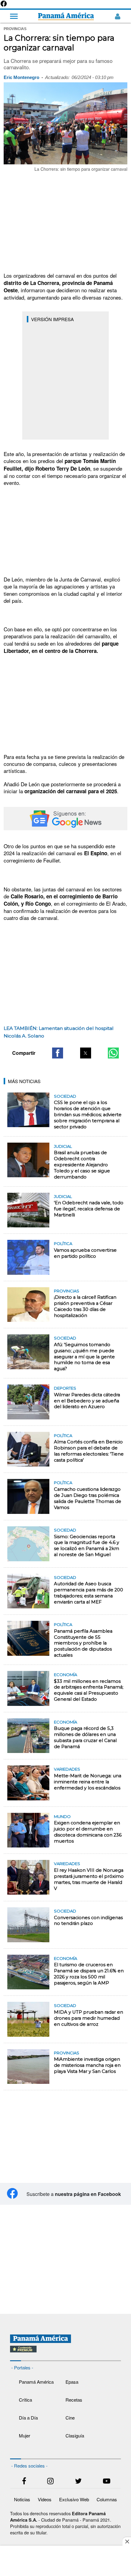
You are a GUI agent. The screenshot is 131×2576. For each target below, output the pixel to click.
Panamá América (36, 2382)
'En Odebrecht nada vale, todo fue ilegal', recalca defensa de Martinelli (89, 1209)
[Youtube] (107, 2482)
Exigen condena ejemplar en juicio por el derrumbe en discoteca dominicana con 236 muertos (88, 1832)
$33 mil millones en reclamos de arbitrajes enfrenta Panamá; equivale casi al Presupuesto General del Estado (89, 1690)
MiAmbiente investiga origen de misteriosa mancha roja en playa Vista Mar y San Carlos (87, 2065)
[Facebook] (4, 6)
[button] (58, 1053)
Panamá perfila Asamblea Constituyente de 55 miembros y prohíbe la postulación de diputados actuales (83, 1643)
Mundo (62, 1816)
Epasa (72, 2382)
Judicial (63, 1146)
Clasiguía (75, 2435)
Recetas (74, 2400)
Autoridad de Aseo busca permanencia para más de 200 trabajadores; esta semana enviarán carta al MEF (89, 1593)
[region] (65, 222)
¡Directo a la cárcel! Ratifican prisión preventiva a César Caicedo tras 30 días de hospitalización (85, 1306)
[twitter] (78, 2482)
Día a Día (28, 2418)
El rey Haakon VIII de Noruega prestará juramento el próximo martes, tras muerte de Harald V (89, 1879)
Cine (70, 2418)
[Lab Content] (65, 2353)
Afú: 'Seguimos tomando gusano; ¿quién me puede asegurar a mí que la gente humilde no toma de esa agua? (84, 1357)
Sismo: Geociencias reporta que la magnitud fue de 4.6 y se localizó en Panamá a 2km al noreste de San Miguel (87, 1546)
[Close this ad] (127, 2541)
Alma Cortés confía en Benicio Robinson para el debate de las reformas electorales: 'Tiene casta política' (89, 1451)
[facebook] (24, 2482)
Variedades (67, 1769)
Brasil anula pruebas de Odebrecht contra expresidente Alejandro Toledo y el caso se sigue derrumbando (82, 1165)
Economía (65, 1675)
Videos (45, 2499)
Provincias (67, 1291)
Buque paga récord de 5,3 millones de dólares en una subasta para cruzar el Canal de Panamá (85, 1737)
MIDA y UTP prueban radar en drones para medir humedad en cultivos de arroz (89, 2018)
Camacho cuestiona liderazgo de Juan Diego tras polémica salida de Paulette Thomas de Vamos (88, 1498)
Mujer (25, 2435)
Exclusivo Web (74, 2499)
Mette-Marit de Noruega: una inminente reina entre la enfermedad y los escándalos (88, 1782)
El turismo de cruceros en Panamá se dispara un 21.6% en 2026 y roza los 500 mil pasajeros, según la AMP (89, 1974)
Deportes (65, 1388)
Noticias (22, 2499)
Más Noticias (24, 1081)
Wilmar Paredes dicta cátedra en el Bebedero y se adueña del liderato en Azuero (87, 1401)
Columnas (107, 2499)
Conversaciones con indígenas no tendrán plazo (88, 1921)
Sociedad (65, 1096)
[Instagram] (50, 2482)
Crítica (25, 2400)
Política (63, 1243)
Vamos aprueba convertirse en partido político (85, 1253)
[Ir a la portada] (66, 16)
